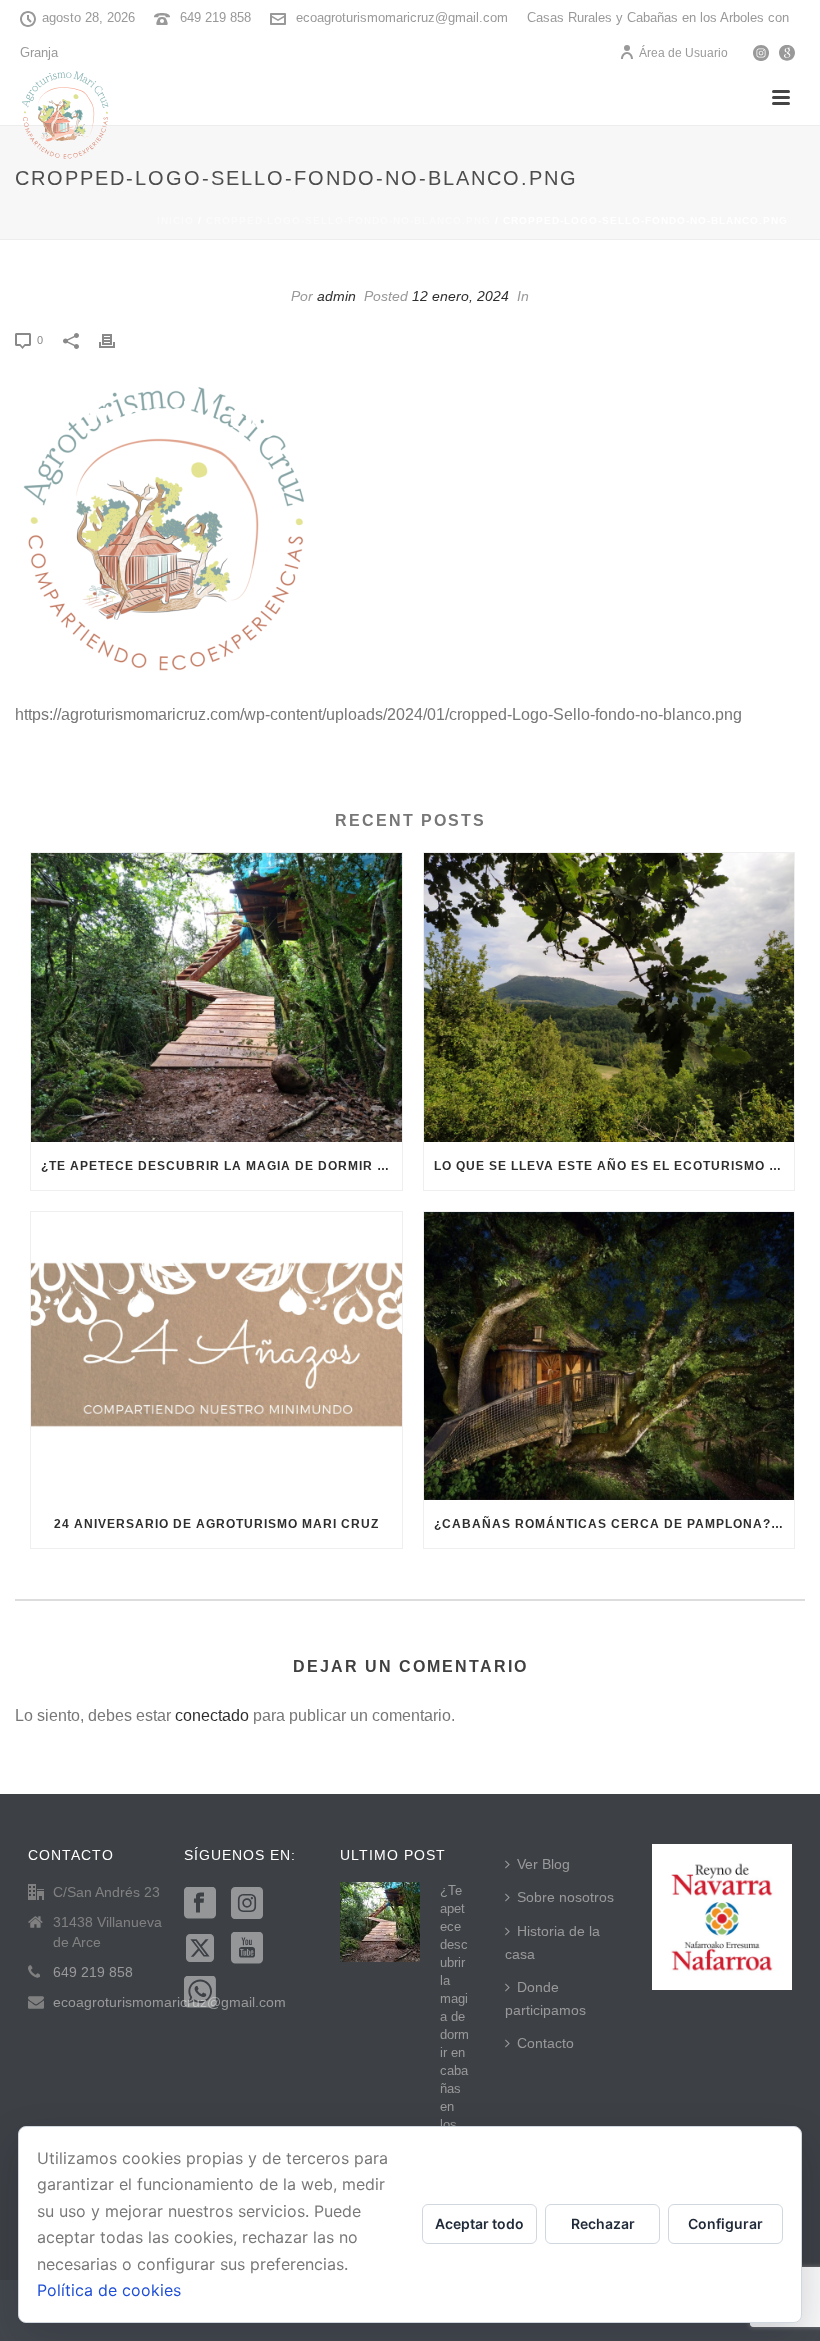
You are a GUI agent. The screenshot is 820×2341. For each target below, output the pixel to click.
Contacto (545, 2043)
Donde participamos (545, 1998)
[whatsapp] (200, 1993)
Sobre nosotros (565, 1897)
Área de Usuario (683, 53)
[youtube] (247, 1949)
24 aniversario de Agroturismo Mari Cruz (216, 1524)
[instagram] (247, 1904)
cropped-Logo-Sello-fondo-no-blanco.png (348, 220)
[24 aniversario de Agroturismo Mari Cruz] (216, 1356)
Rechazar (603, 2223)
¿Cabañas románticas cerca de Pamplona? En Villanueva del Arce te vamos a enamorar (614, 1524)
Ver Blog (543, 1864)
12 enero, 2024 (460, 296)
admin (336, 296)
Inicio (175, 220)
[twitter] (200, 1949)
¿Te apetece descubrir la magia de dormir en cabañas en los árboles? (221, 1166)
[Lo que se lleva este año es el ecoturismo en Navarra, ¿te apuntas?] (609, 997)
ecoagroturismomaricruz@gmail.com (402, 17)
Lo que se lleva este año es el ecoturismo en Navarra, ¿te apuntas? (614, 1166)
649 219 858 (215, 17)
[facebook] (200, 1904)
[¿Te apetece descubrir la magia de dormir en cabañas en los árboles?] (216, 997)
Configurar (725, 2223)
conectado (212, 1715)
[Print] (117, 339)
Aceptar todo (479, 2223)
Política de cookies (109, 2290)
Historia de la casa (552, 1942)
